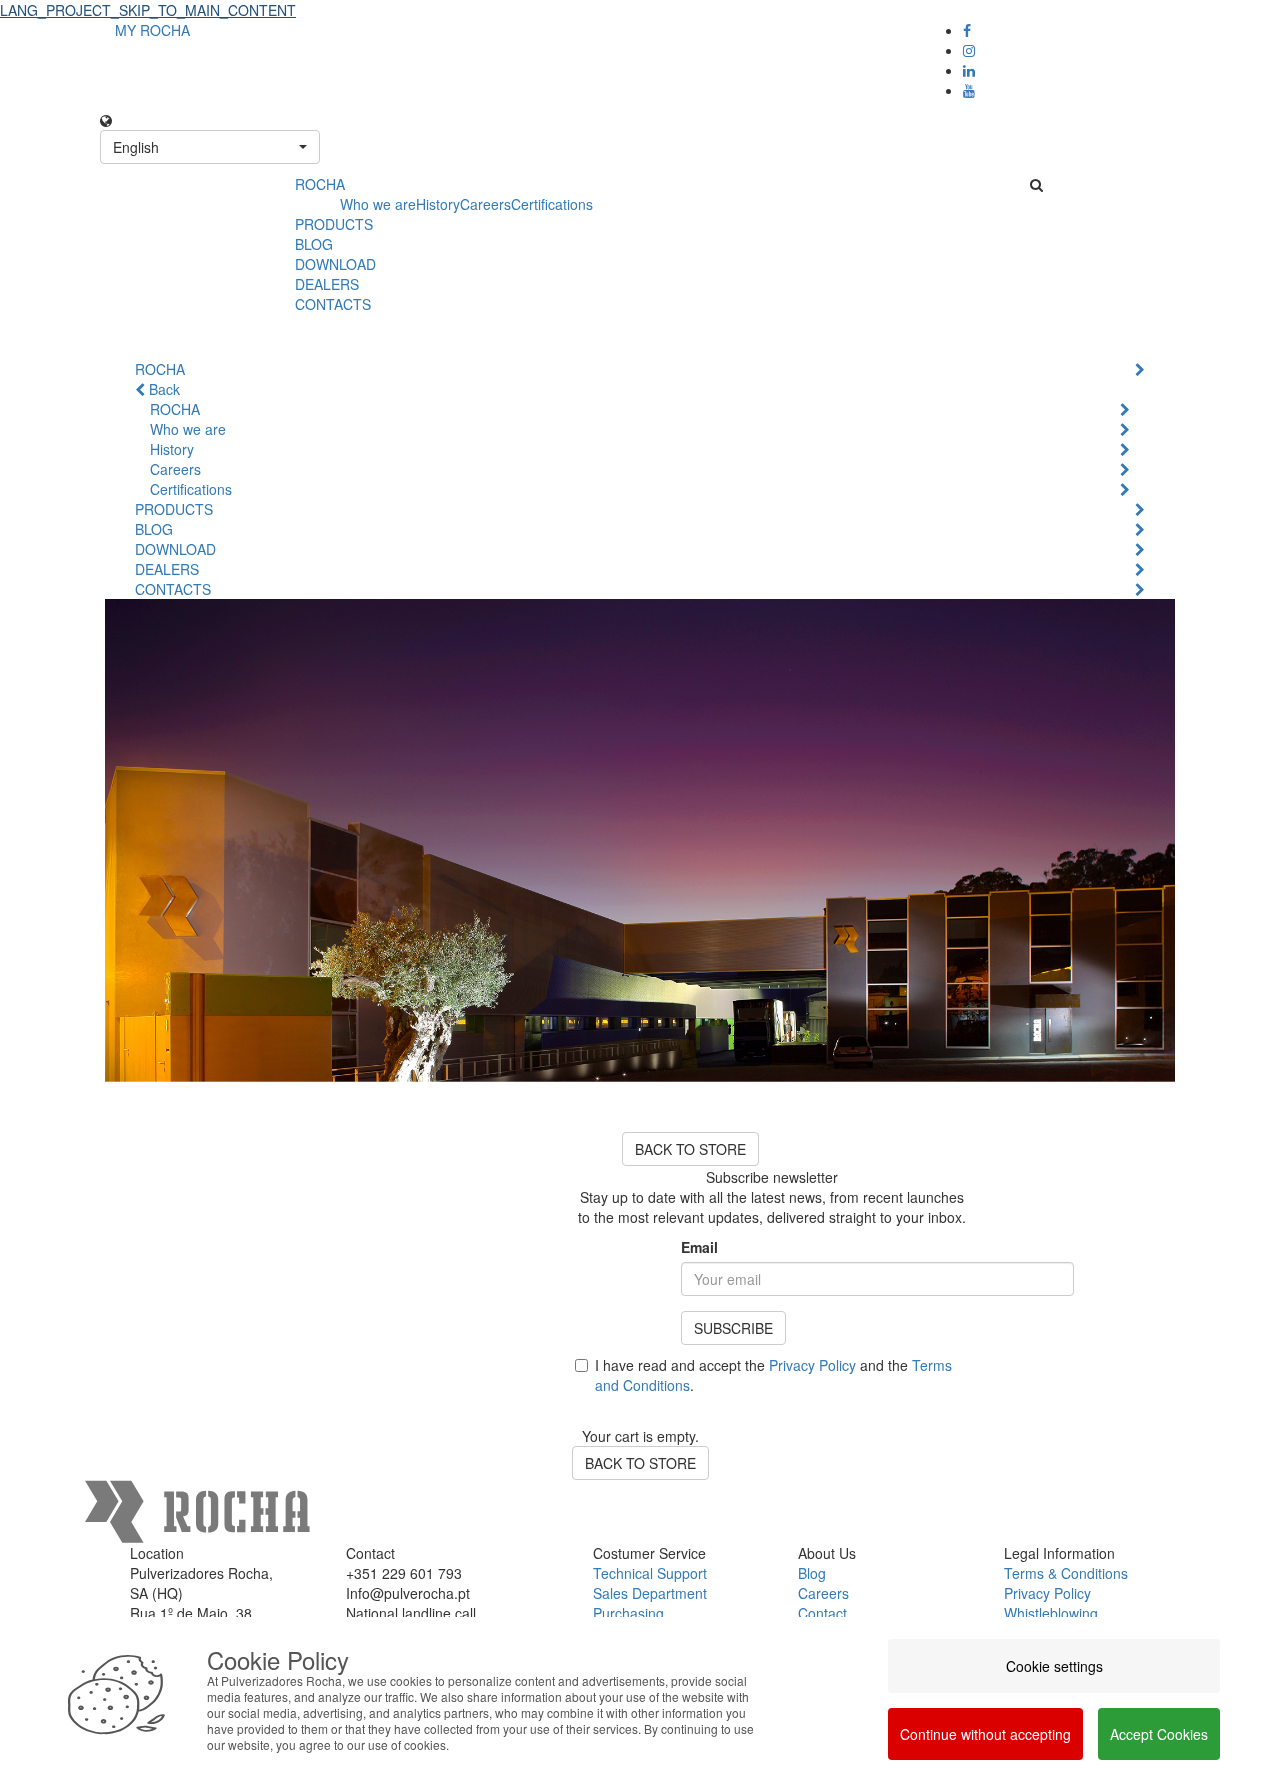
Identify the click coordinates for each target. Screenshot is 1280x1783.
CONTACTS (333, 304)
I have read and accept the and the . (773, 1375)
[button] (210, 147)
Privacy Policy (812, 1365)
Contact (822, 1613)
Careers (485, 204)
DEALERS (327, 284)
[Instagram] (969, 50)
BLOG (314, 244)
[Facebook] (967, 30)
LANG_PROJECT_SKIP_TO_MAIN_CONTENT (148, 10)
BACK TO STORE (690, 1149)
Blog (812, 1573)
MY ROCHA (152, 30)
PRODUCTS (334, 224)
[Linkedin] (969, 70)
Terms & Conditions (1066, 1573)
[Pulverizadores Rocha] (190, 196)
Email (699, 1247)
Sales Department (650, 1593)
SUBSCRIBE (733, 1328)
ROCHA (320, 184)
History (438, 204)
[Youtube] (969, 90)
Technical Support (650, 1573)
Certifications (552, 204)
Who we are (378, 204)
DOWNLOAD (335, 264)
